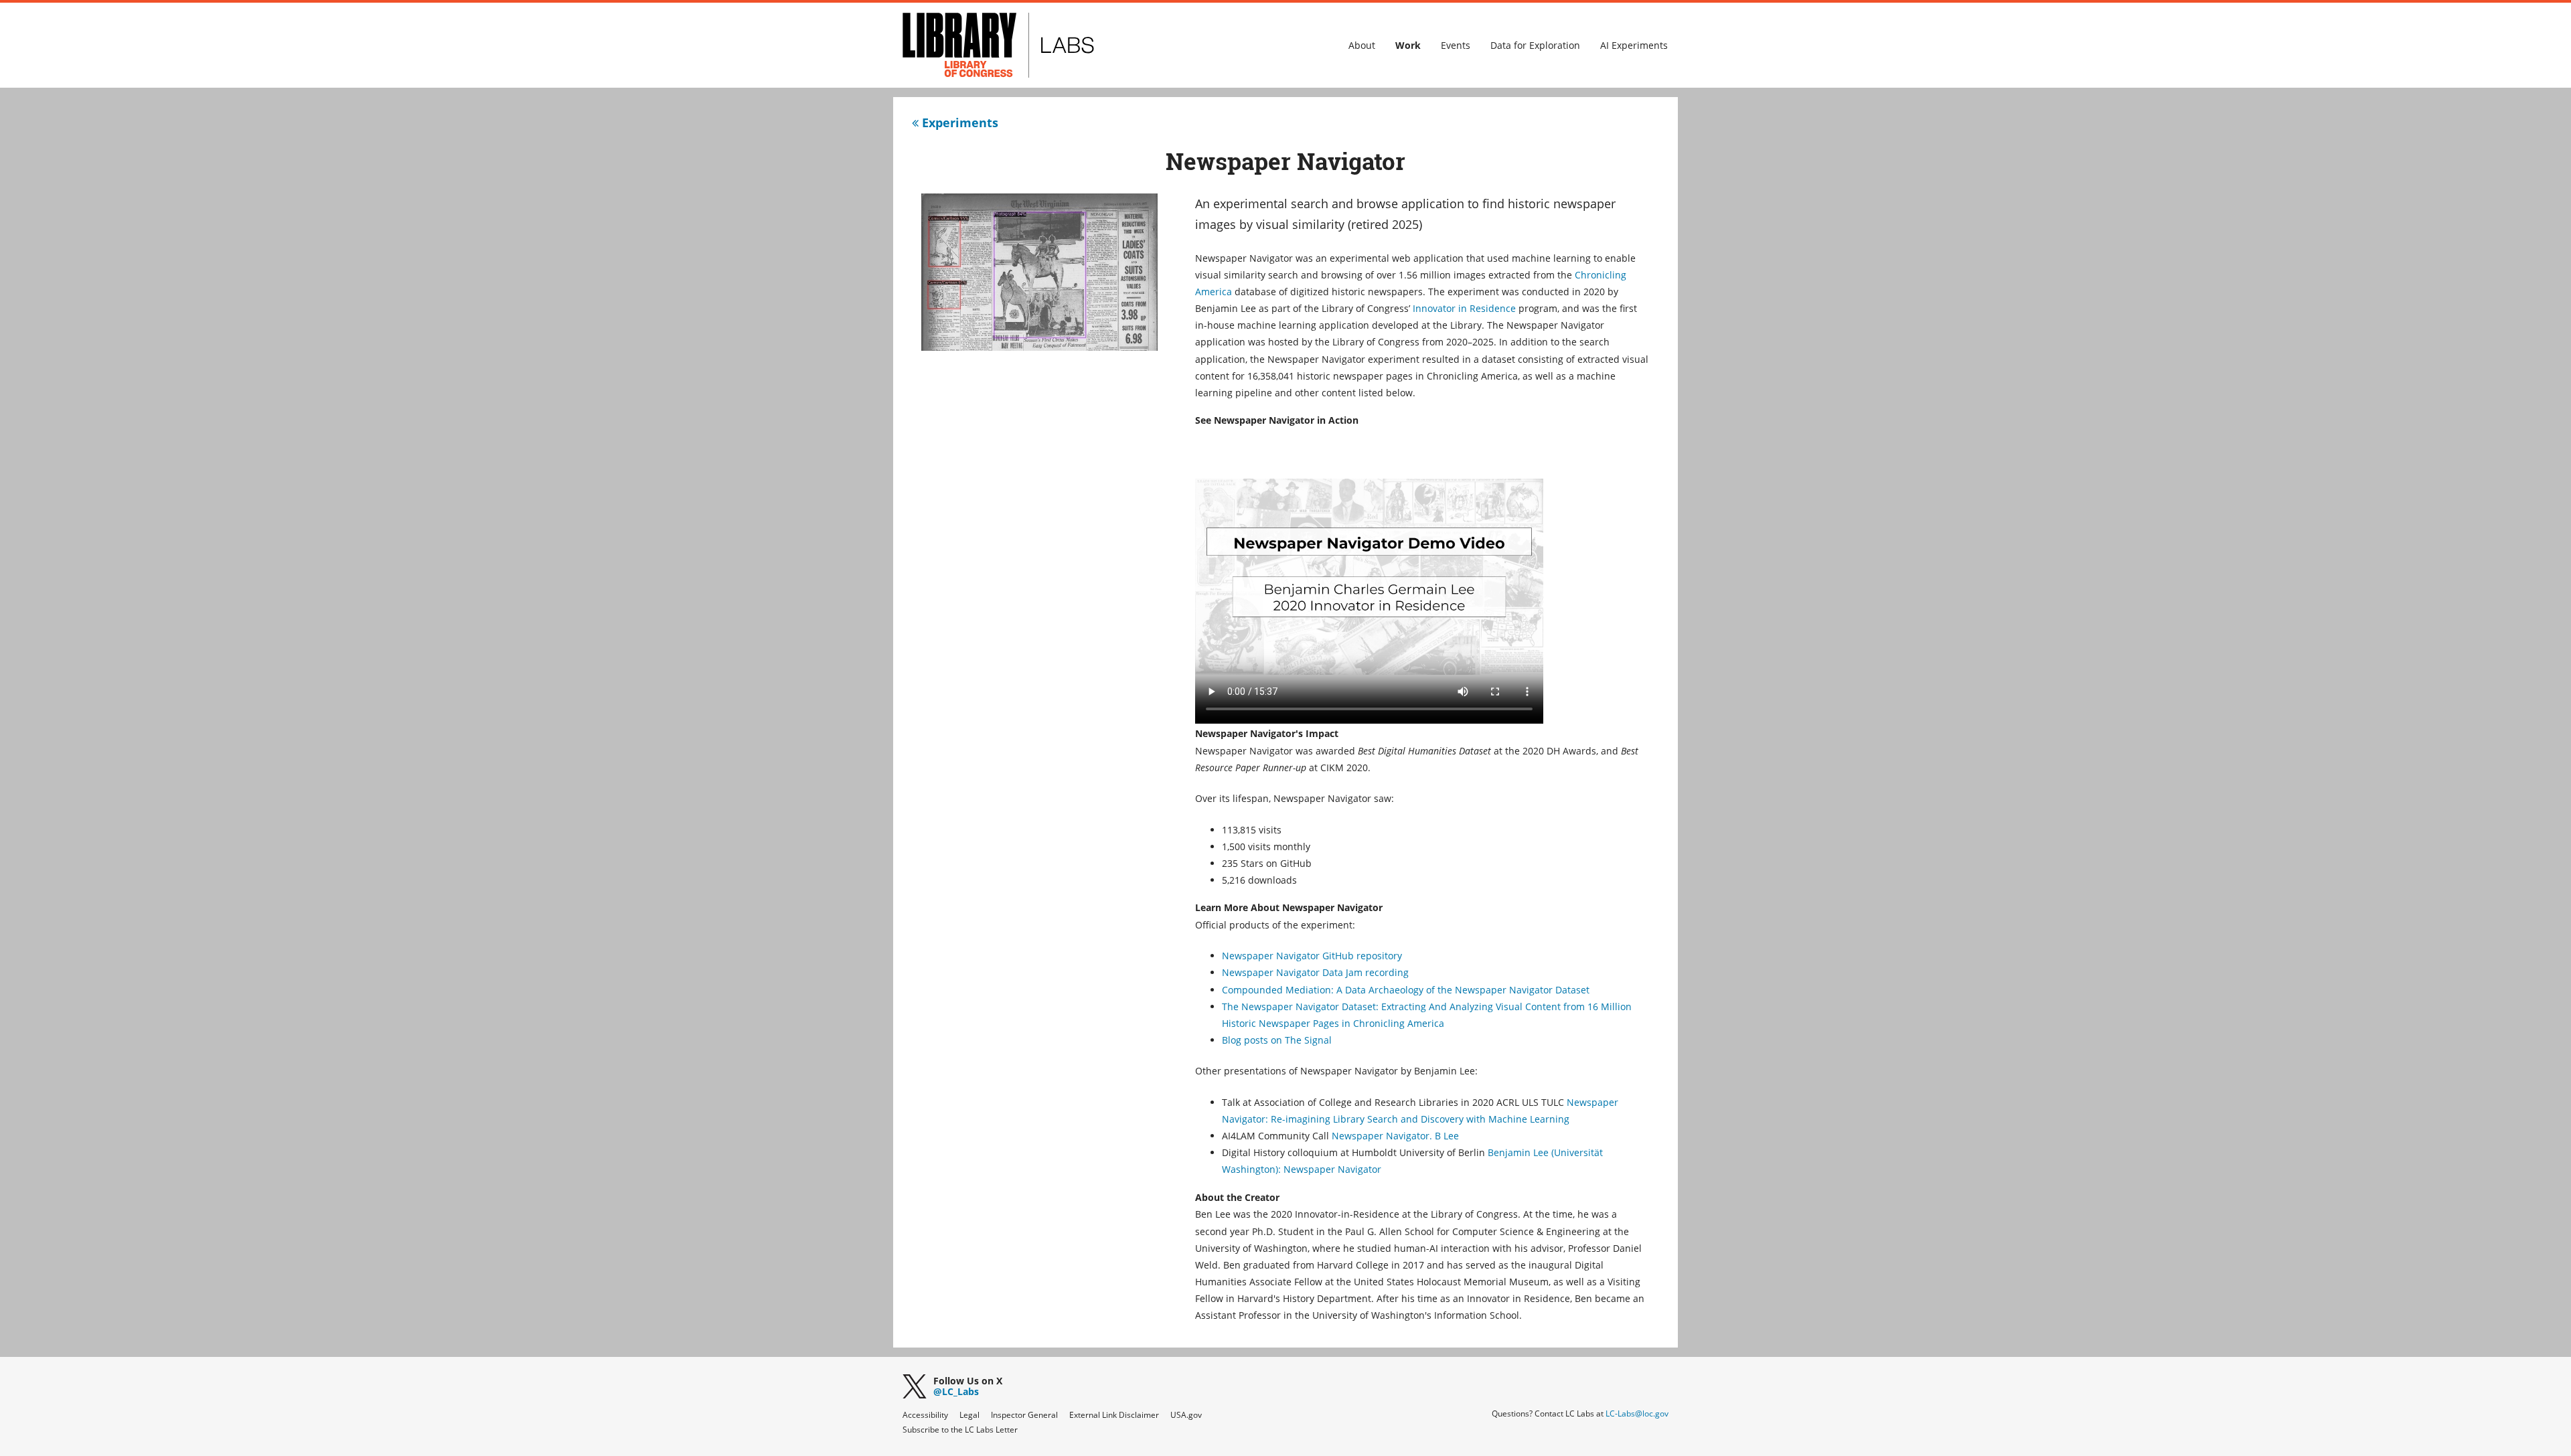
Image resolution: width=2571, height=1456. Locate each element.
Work (1408, 45)
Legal (969, 1415)
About (1362, 45)
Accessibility (925, 1415)
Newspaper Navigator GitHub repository (1312, 956)
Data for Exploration (1535, 45)
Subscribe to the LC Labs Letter (960, 1430)
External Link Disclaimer (1114, 1415)
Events (1456, 45)
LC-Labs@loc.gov (1637, 1413)
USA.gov (1186, 1415)
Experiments (958, 123)
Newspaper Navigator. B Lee (1395, 1136)
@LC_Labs (968, 1387)
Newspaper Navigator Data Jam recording (1315, 972)
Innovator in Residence (1464, 308)
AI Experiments (1634, 45)
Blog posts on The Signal (1277, 1040)
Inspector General (1024, 1415)
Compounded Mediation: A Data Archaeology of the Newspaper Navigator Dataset (1406, 990)
